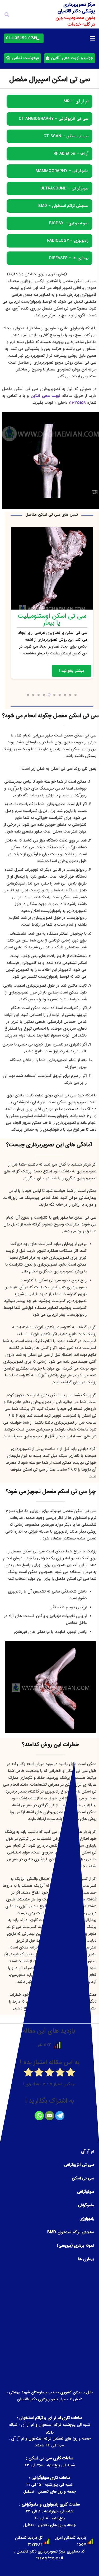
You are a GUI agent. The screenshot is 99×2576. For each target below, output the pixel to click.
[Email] (49, 2116)
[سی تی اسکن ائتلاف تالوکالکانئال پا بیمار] (52, 603)
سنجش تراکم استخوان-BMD (71, 2232)
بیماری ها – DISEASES (69, 258)
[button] (76, 695)
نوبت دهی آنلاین (45, 396)
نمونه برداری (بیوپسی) (75, 2246)
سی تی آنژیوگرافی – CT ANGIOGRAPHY (54, 119)
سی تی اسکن (83, 2178)
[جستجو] (7, 15)
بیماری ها (86, 2259)
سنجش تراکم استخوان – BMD (63, 206)
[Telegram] (60, 2116)
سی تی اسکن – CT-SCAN (66, 136)
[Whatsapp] (39, 2116)
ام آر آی (88, 2151)
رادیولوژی (87, 2219)
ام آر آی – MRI (76, 101)
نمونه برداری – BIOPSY (69, 223)
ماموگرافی (86, 2205)
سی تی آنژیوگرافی (79, 2165)
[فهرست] (92, 38)
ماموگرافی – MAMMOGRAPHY (62, 171)
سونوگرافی (86, 2192)
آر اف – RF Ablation (71, 154)
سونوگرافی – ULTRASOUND (64, 188)
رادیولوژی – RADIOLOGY (68, 241)
